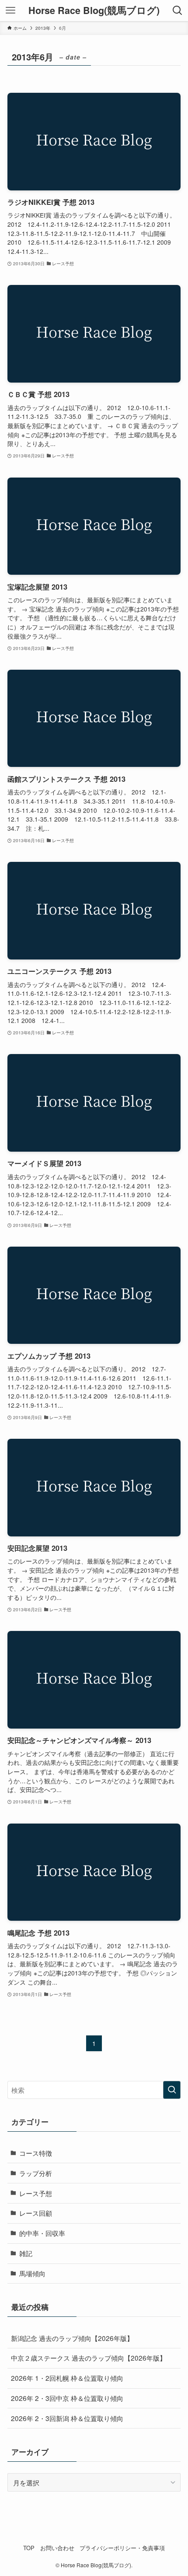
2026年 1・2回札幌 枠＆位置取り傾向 (67, 2378)
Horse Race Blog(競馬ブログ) (94, 11)
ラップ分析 (36, 2173)
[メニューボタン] (10, 11)
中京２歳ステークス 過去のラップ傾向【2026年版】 (89, 2358)
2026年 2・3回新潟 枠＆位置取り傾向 (67, 2418)
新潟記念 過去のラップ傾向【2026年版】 (72, 2338)
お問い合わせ (57, 2548)
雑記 (26, 2253)
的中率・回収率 (42, 2233)
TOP (29, 2548)
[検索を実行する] (172, 2090)
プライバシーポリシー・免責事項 (122, 2548)
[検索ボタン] (178, 11)
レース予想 (36, 2193)
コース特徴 (36, 2153)
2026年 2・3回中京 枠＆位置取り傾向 (67, 2398)
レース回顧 (36, 2213)
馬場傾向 (32, 2273)
